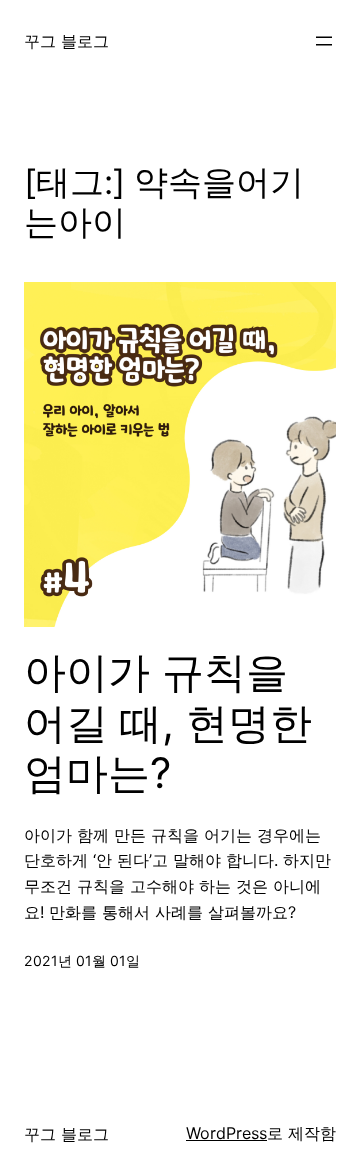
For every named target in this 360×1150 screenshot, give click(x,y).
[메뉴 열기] (324, 41)
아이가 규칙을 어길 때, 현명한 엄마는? (168, 722)
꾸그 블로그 (66, 41)
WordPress (226, 1133)
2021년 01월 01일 (82, 960)
